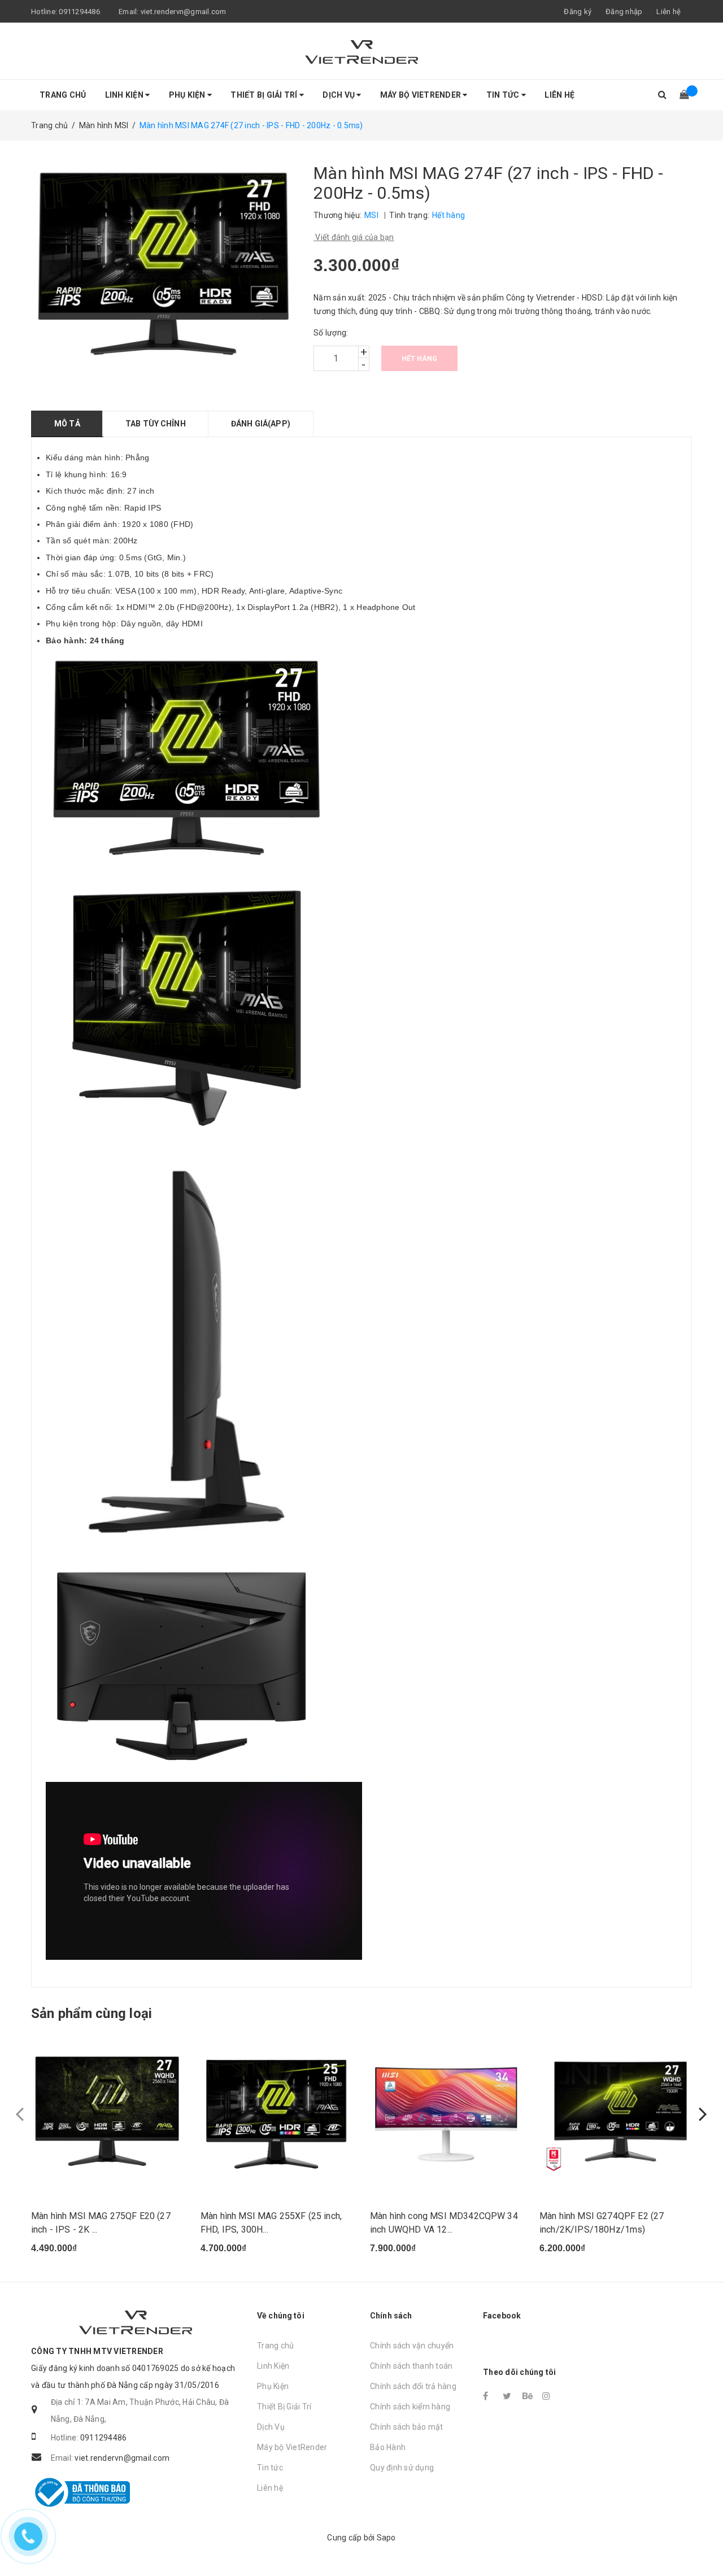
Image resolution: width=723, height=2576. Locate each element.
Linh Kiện (125, 95)
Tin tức (504, 95)
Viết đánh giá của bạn (354, 237)
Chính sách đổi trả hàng (413, 2386)
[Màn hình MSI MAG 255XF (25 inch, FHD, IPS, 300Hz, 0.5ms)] (277, 2113)
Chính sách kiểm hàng (410, 2407)
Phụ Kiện (188, 95)
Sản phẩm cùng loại (92, 2013)
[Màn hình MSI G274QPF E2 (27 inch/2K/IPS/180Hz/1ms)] (616, 2113)
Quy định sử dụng (402, 2468)
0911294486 (79, 12)
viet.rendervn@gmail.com (184, 12)
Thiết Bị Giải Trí (265, 95)
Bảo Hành (388, 2447)
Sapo (386, 2538)
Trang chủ (63, 95)
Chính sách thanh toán (411, 2366)
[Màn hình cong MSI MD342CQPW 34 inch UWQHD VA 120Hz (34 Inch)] (446, 2113)
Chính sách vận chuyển (412, 2346)
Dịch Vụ (339, 95)
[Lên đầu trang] (703, 2542)
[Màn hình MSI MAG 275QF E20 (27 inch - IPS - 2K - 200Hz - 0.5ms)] (107, 2113)
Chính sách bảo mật (407, 2427)
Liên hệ (668, 12)
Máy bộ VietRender (422, 95)
